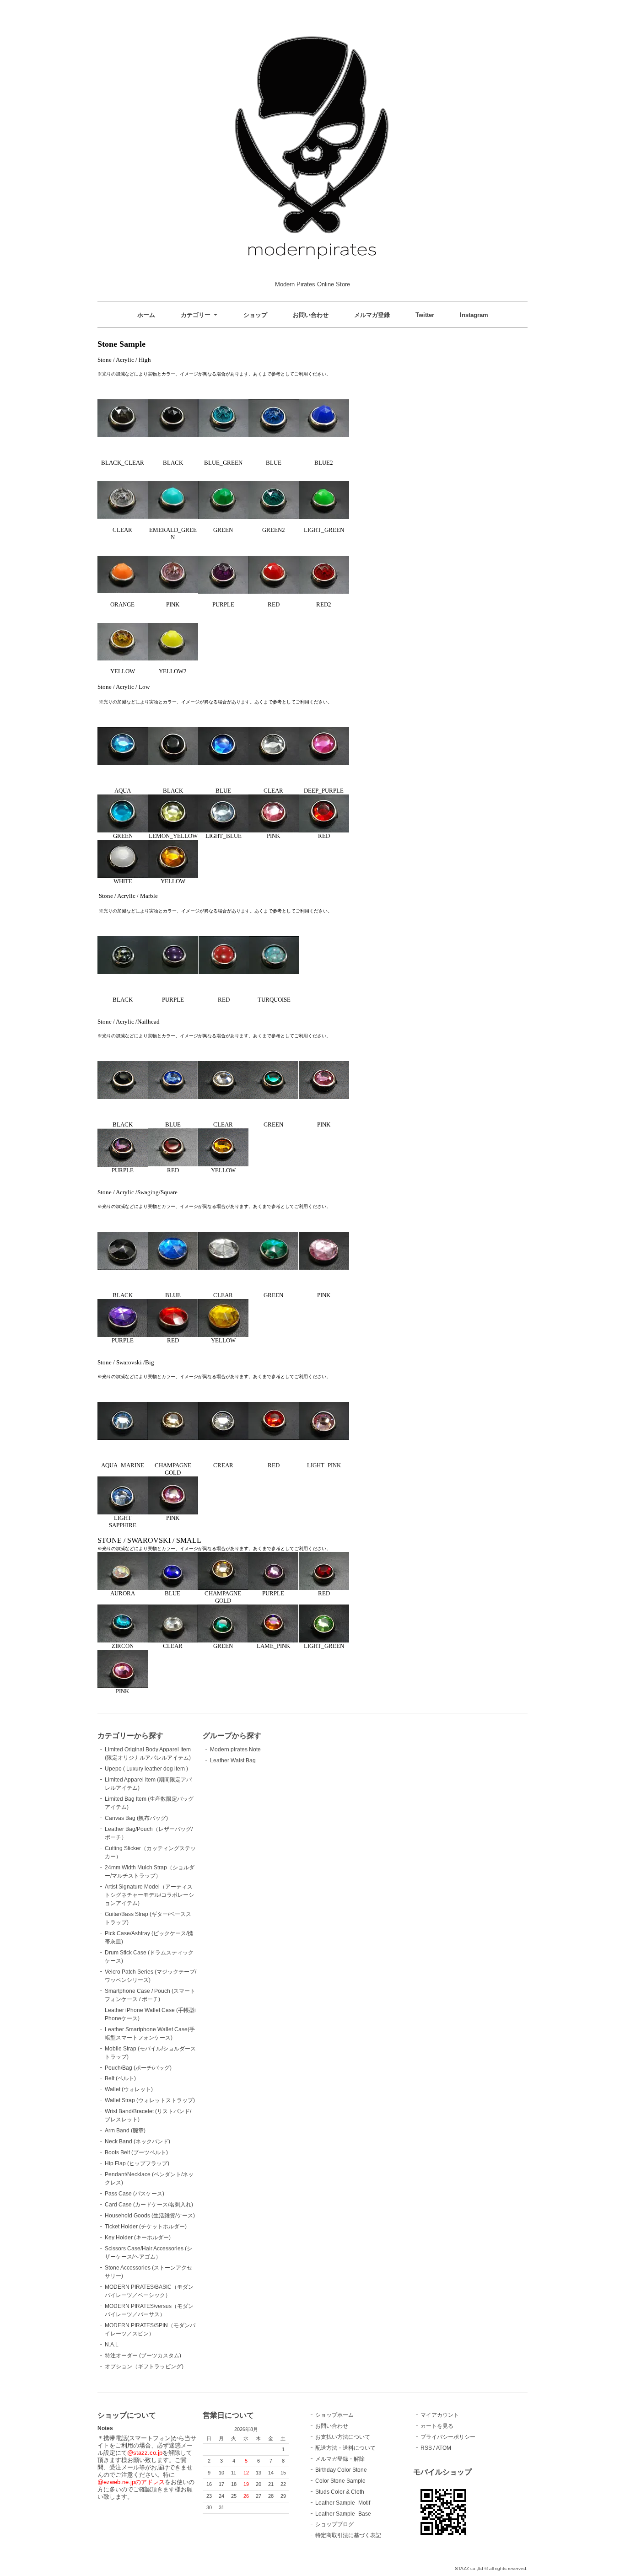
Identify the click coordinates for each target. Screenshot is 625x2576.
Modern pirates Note (235, 1750)
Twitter (425, 315)
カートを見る (437, 2426)
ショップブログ (334, 2524)
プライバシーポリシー (448, 2437)
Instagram (474, 315)
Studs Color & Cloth (340, 2492)
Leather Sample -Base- (344, 2514)
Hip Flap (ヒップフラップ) (137, 2163)
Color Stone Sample (340, 2481)
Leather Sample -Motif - (344, 2503)
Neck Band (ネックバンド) (137, 2141)
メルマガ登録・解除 (340, 2459)
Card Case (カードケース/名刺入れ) (149, 2205)
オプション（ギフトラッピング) (144, 2367)
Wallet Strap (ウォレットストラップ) (150, 2100)
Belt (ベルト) (120, 2078)
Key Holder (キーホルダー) (138, 2238)
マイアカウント (440, 2415)
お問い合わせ (311, 315)
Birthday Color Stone (341, 2470)
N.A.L (112, 2345)
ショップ (255, 315)
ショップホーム (334, 2415)
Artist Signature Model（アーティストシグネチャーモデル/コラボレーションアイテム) (149, 1895)
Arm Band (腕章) (125, 2131)
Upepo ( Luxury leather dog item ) (146, 1769)
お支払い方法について (343, 2437)
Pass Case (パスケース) (135, 2194)
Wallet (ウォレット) (129, 2089)
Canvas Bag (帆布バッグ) (136, 1818)
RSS (426, 2448)
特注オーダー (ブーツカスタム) (143, 2356)
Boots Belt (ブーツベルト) (136, 2152)
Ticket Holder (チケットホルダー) (146, 2227)
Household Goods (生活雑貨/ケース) (150, 2216)
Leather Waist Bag (233, 1760)
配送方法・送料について (345, 2448)
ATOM (444, 2448)
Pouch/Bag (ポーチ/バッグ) (138, 2068)
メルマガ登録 (372, 315)
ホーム (146, 315)
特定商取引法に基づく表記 (348, 2535)
